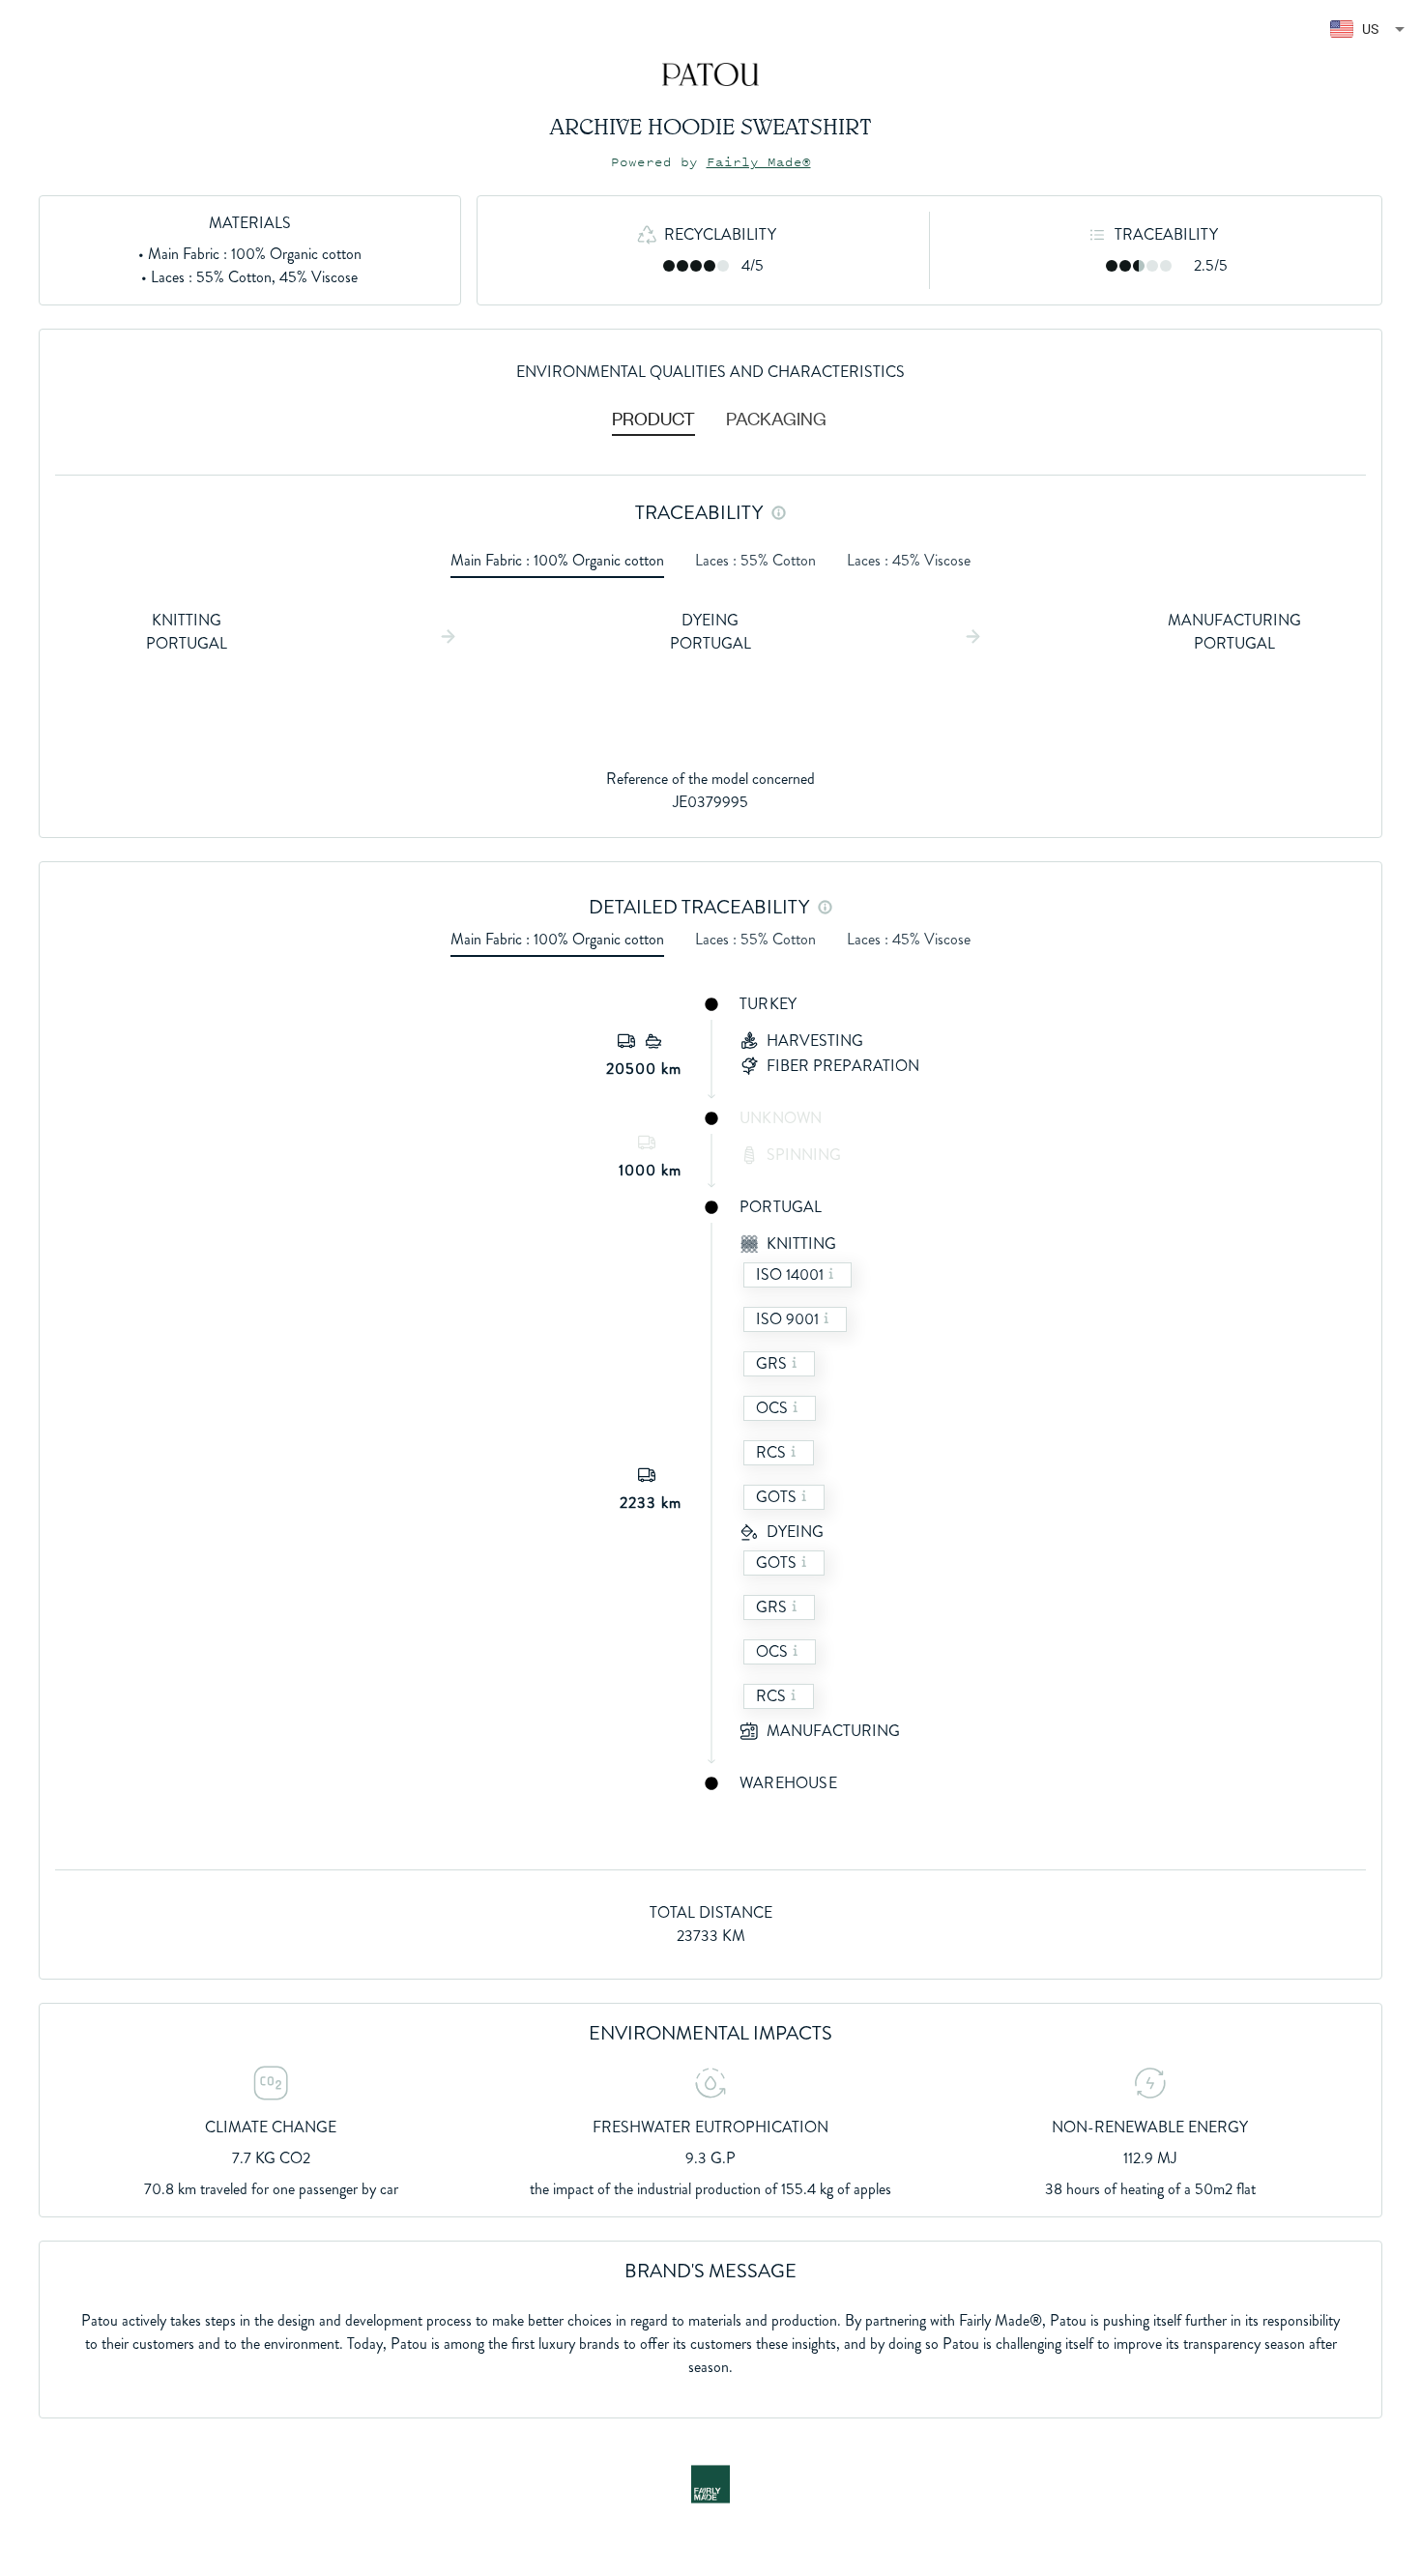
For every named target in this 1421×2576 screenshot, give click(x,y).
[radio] (669, 266)
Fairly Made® (759, 162)
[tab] (653, 418)
